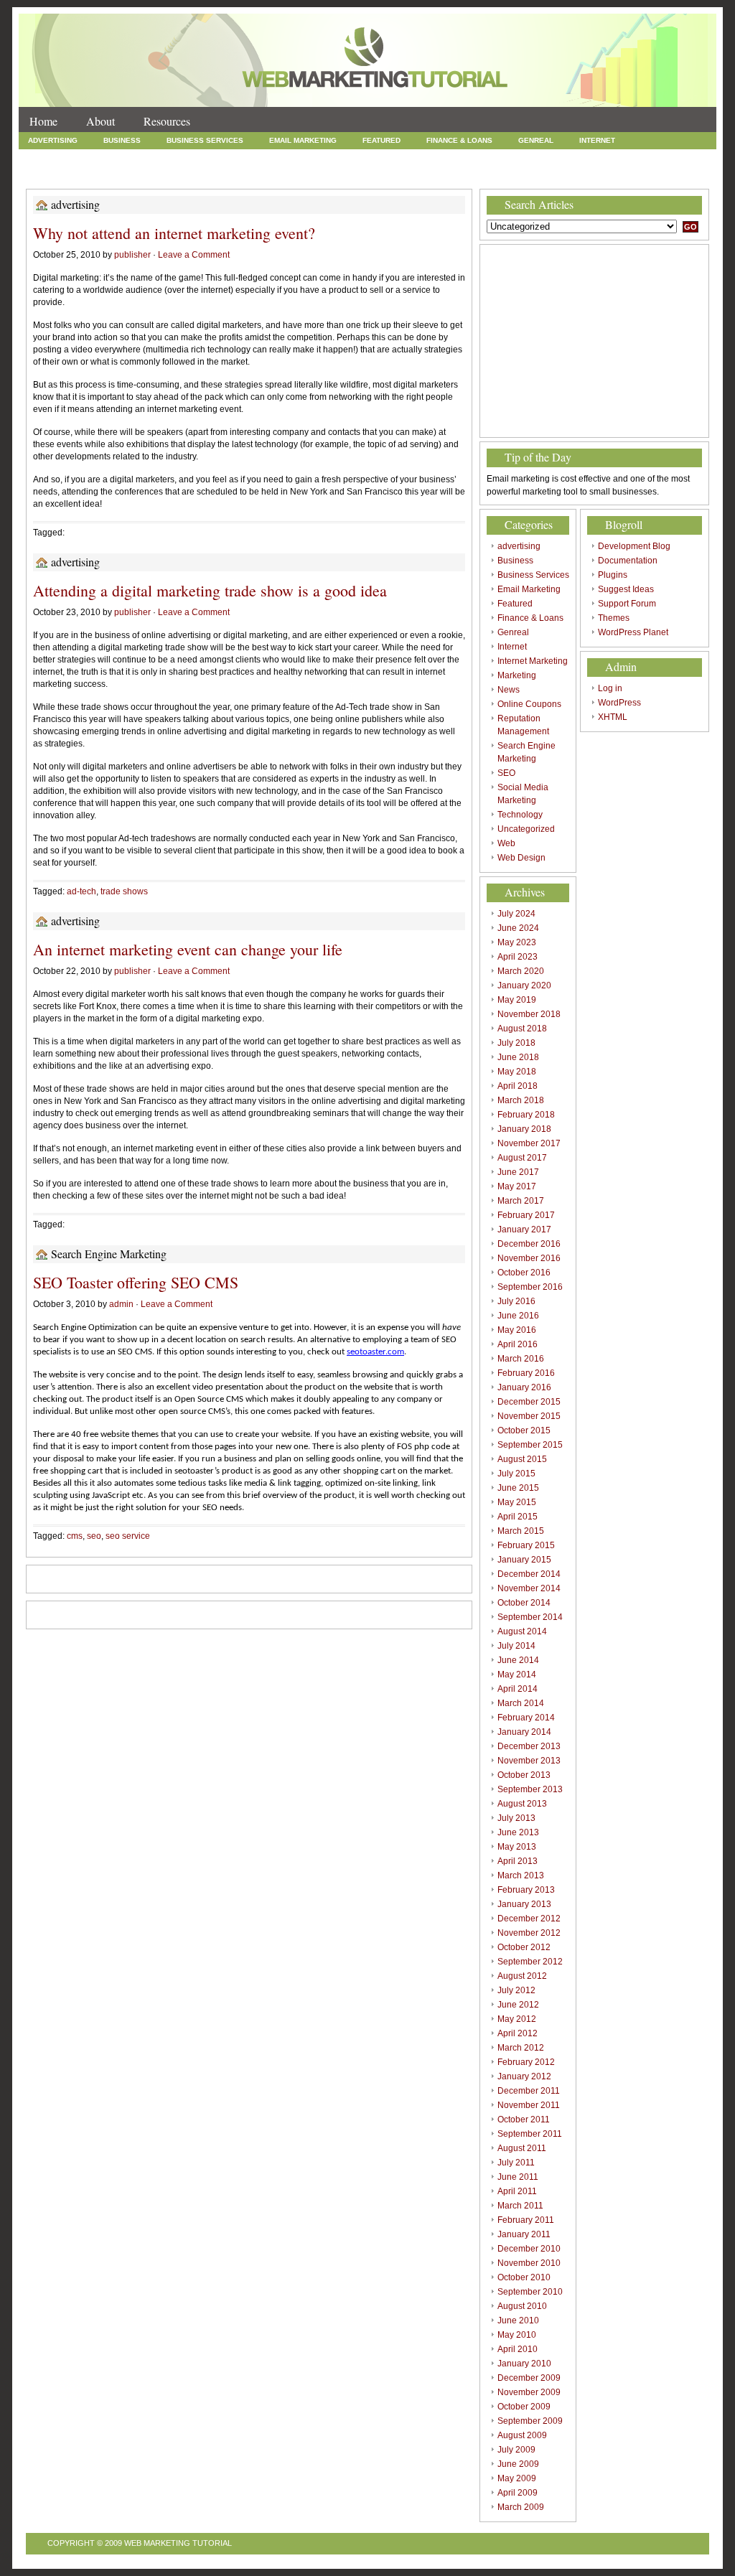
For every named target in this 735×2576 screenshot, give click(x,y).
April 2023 (518, 957)
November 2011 (529, 2105)
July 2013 (516, 1818)
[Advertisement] (594, 341)
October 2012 (524, 1947)
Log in (610, 688)
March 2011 (520, 2206)
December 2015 (529, 1402)
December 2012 (529, 1919)
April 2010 (518, 2349)
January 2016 (524, 1387)
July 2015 (516, 1474)
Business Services (205, 140)
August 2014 (522, 1631)
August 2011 (522, 2148)
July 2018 (516, 1043)
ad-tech (81, 891)
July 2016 (516, 1301)
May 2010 (517, 2335)
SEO (607, 157)
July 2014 (516, 1646)
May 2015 (517, 1502)
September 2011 (530, 2134)
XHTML (613, 717)
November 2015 (529, 1416)
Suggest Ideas (626, 589)
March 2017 (521, 1201)
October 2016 (524, 1273)
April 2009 (518, 2493)
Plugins (613, 575)
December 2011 (529, 2091)
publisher (132, 255)
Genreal (536, 140)
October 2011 (524, 2120)
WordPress (619, 703)
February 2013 (526, 1890)
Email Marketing (303, 140)
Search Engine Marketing (521, 157)
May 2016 (517, 1330)
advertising (53, 140)
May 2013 (517, 1847)
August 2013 (522, 1804)
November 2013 (529, 1761)
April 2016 (518, 1344)
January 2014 (524, 1732)
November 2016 (529, 1258)
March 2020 (521, 971)
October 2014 (524, 1603)
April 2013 (518, 1861)
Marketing (156, 157)
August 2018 (522, 1029)
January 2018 (524, 1129)
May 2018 (517, 1072)
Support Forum (627, 604)
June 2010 (518, 2320)
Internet (597, 140)
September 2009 (530, 2421)
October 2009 (524, 2407)
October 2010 (524, 2277)
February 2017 (526, 1215)
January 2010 (524, 2364)
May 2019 (517, 1000)
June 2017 (518, 1172)
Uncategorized (259, 173)
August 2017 (522, 1158)
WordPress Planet (633, 632)
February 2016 (526, 1373)
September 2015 (530, 1445)
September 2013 (530, 1789)
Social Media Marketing (77, 173)
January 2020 (524, 985)
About (100, 121)
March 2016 (521, 1359)
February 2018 (526, 1115)
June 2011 (518, 2177)
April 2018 (518, 1086)
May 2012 (517, 2019)
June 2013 (518, 1832)
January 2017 (524, 1230)
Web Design (381, 173)
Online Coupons (284, 157)
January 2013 (524, 1904)
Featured (381, 140)
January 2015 (524, 1560)
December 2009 (529, 2378)
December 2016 (529, 1244)
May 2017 (517, 1186)
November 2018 (529, 1014)
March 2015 (521, 1531)
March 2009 (521, 2507)
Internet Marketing (69, 157)
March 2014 (521, 1703)
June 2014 (518, 1660)
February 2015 (526, 1545)
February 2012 (526, 2062)
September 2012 (530, 1962)
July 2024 (516, 914)
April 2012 (518, 2033)
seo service (128, 1536)
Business (122, 140)
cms (75, 1536)
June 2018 (518, 1057)
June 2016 (518, 1316)
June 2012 (518, 2005)
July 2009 (516, 2450)
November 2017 (529, 1143)
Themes (614, 618)
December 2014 (529, 1574)
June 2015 (518, 1488)
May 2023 (517, 942)
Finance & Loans (459, 140)
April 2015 (518, 1517)
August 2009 (522, 2435)
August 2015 (522, 1459)
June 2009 (518, 2464)
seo (94, 1536)
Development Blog (634, 546)
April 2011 (517, 2191)
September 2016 (530, 1287)
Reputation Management (393, 157)
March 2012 (521, 2048)
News (215, 157)
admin (121, 1304)
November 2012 (529, 1933)
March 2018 (521, 1100)
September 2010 (530, 2292)
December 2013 (529, 1746)
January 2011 (524, 2234)
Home (43, 121)
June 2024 (518, 928)
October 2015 (524, 1430)
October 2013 (524, 1775)
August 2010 (522, 2306)
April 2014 (518, 1689)
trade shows (124, 891)
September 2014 (530, 1617)
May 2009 (517, 2478)
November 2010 (529, 2263)
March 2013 (521, 1875)
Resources (167, 121)
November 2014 (529, 1588)
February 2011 (526, 2220)
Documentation (628, 561)
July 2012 (516, 1990)
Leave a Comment (194, 255)
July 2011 (516, 2163)
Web (324, 173)
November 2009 (529, 2392)
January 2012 (524, 2076)
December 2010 (529, 2249)
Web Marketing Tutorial (178, 2543)
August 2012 (522, 1976)
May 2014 (517, 1675)
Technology (177, 173)
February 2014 (526, 1718)
